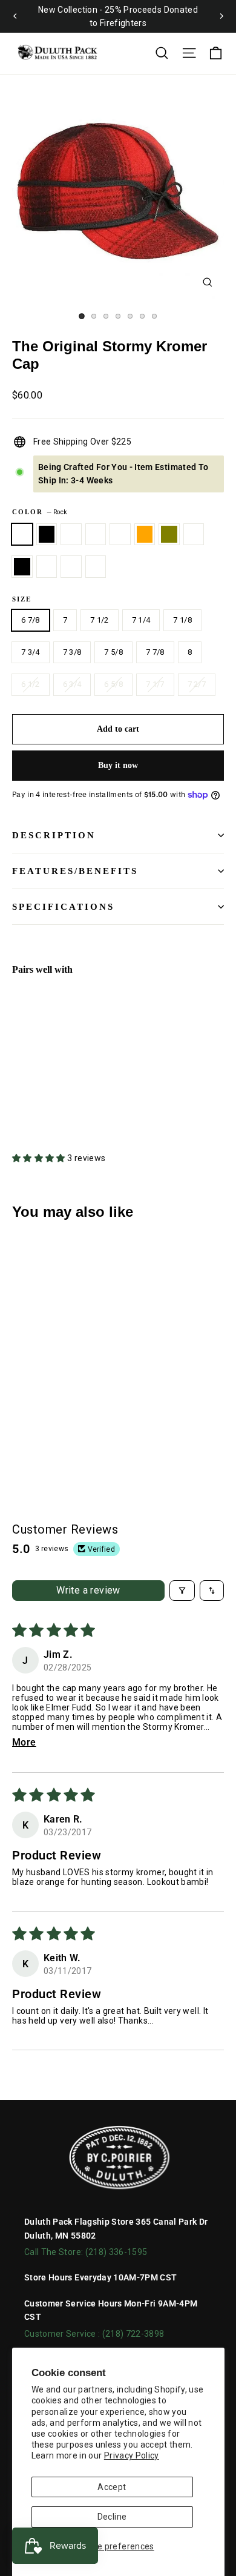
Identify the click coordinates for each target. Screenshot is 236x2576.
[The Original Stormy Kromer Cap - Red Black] (32, 1093)
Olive (169, 535)
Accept (112, 2487)
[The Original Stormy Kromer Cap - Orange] (85, 1093)
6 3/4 (72, 684)
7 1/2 (100, 620)
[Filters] (182, 1591)
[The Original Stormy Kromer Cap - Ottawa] (72, 1093)
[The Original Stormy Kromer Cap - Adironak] (45, 1104)
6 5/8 (113, 684)
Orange (145, 535)
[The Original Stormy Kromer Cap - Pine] (45, 1093)
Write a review (88, 1590)
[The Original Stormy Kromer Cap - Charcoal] (19, 1104)
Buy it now (118, 765)
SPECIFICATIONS (63, 907)
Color (40, 512)
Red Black (47, 535)
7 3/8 (72, 652)
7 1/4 (141, 620)
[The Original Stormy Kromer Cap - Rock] (19, 1093)
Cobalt (71, 567)
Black (22, 567)
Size (22, 599)
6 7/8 (31, 620)
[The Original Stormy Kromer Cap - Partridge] (59, 1093)
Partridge (96, 535)
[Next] (221, 16)
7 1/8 (182, 620)
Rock (22, 535)
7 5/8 (113, 652)
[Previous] (15, 16)
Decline (112, 2517)
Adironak (47, 567)
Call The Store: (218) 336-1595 (86, 2252)
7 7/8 (155, 652)
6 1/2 (31, 684)
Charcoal (194, 535)
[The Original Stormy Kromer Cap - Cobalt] (59, 1104)
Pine (71, 535)
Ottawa (120, 535)
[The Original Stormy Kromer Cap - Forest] (72, 1104)
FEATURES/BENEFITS (75, 871)
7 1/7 (155, 684)
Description (54, 835)
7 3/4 (31, 652)
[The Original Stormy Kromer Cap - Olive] (99, 1093)
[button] (40, 1158)
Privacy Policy (132, 2455)
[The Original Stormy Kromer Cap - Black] (32, 1104)
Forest (96, 567)
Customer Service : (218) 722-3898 (94, 2334)
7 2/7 (197, 684)
